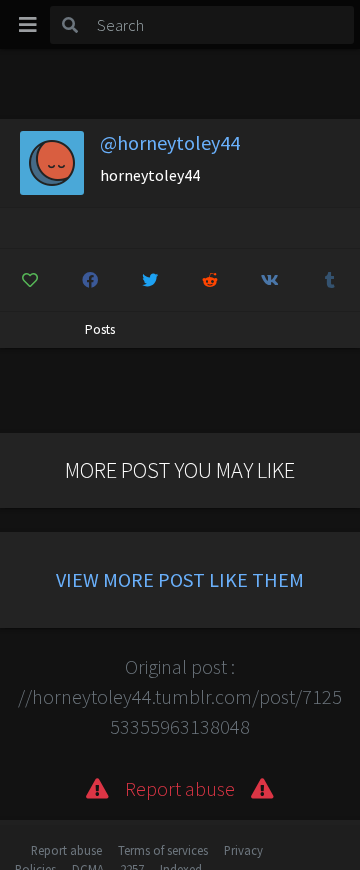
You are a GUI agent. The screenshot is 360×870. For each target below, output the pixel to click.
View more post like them (180, 579)
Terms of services (163, 850)
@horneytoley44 (170, 142)
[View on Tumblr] (329, 280)
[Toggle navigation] (28, 25)
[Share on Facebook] (90, 280)
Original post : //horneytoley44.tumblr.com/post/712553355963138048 (180, 696)
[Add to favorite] (30, 280)
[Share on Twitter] (150, 280)
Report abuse (66, 850)
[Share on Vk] (269, 280)
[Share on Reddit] (210, 280)
